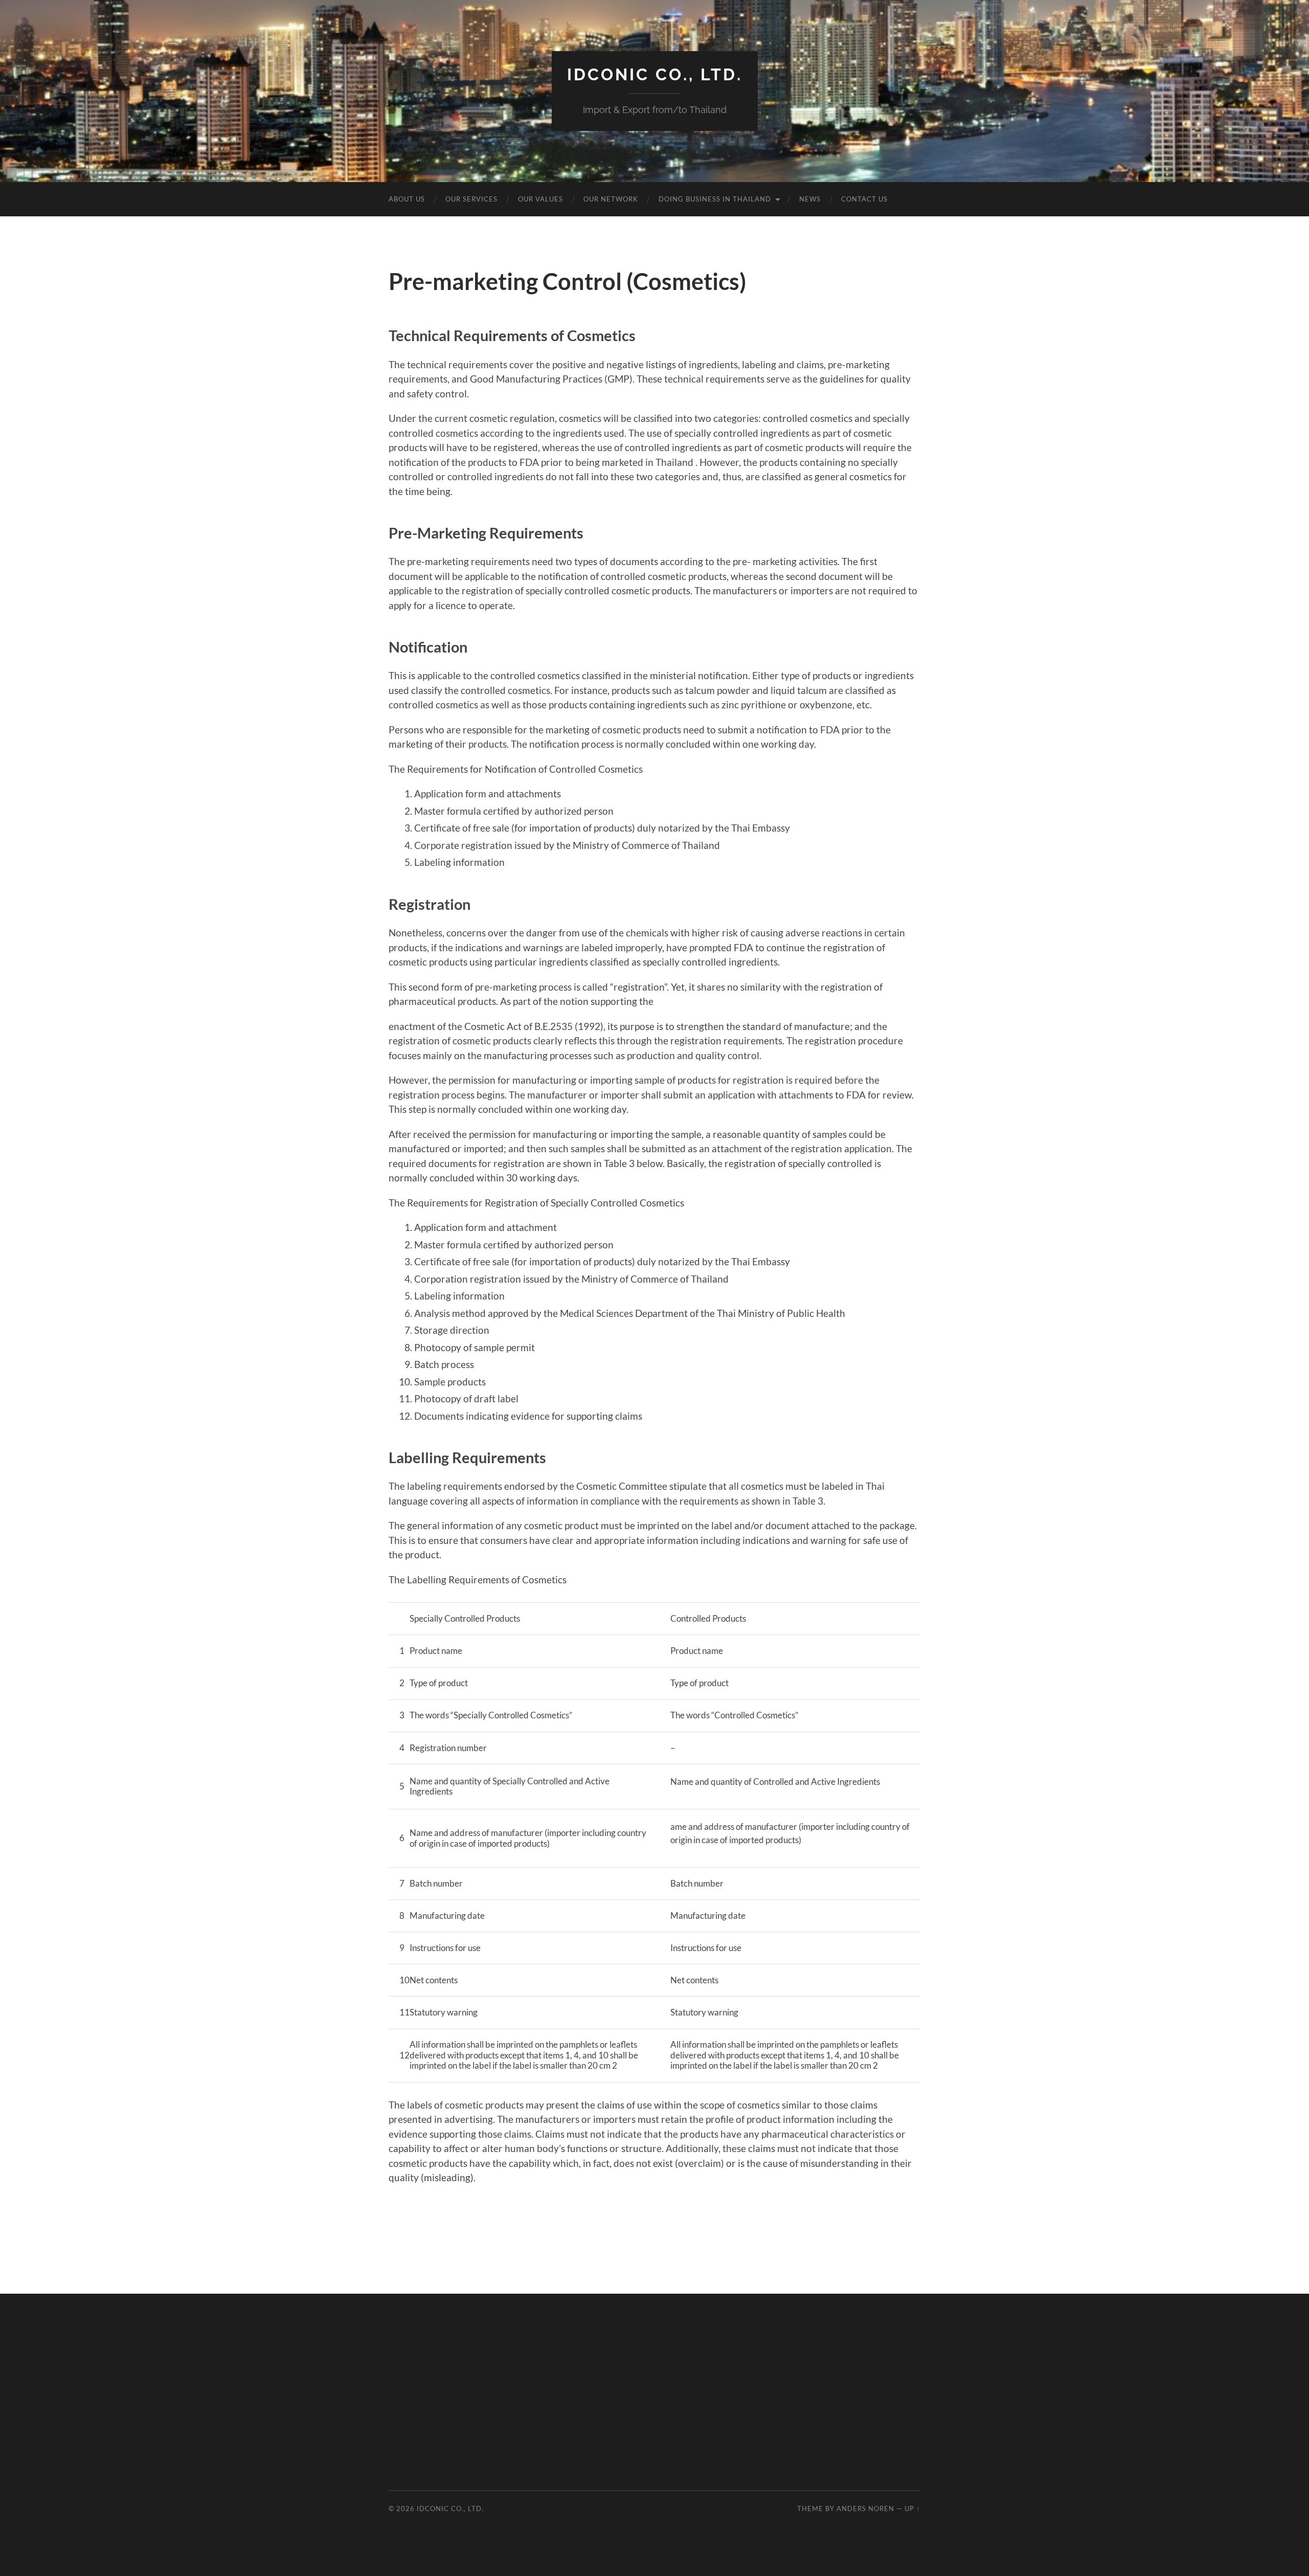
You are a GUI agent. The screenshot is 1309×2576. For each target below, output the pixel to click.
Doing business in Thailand (715, 199)
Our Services (471, 199)
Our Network (611, 199)
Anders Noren (865, 2508)
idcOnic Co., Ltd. (655, 74)
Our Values (540, 199)
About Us (407, 199)
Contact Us (864, 199)
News (810, 199)
